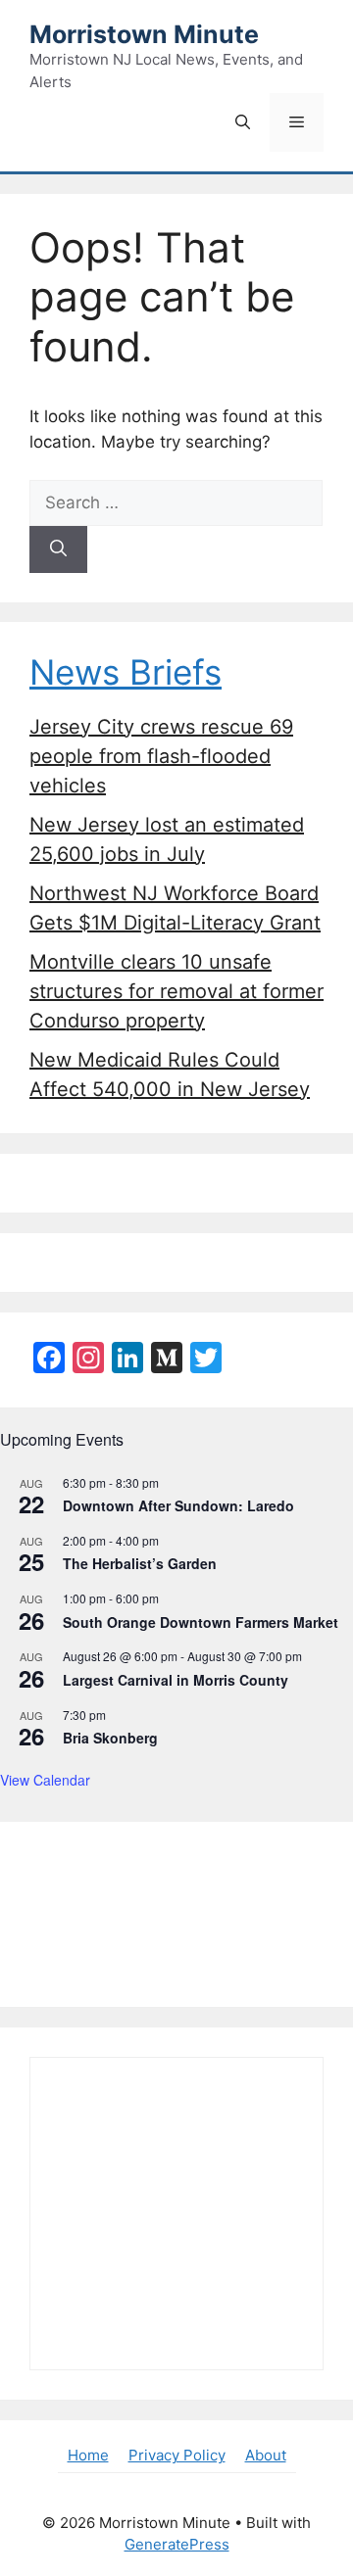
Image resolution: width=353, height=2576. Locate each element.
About (266, 2455)
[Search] (58, 549)
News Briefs (126, 672)
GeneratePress (177, 2544)
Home (88, 2455)
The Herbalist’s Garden (140, 1563)
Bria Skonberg (110, 1738)
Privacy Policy (177, 2455)
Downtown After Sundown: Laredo (178, 1505)
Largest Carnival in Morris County (176, 1680)
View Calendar (45, 1780)
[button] (243, 122)
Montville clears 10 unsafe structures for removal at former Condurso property (176, 991)
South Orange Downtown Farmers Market (201, 1622)
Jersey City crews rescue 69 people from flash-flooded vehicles (161, 756)
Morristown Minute (144, 34)
